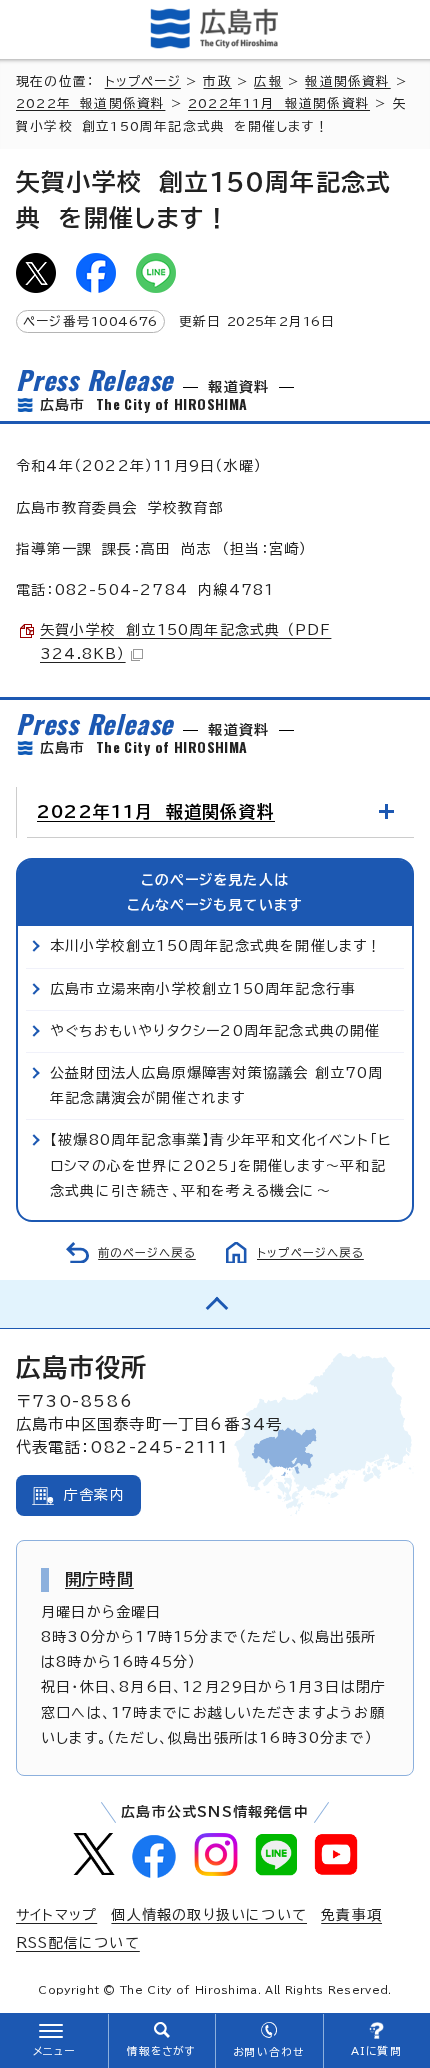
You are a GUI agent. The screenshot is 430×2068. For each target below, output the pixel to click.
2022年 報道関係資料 (90, 103)
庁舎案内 (94, 1495)
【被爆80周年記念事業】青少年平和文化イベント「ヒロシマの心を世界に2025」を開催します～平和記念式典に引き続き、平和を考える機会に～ (220, 1165)
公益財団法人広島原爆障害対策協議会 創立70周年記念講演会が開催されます (217, 1085)
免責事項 (351, 1915)
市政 (217, 81)
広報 (268, 81)
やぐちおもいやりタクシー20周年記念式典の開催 (215, 1031)
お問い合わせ (268, 2052)
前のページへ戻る (147, 1252)
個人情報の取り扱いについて (209, 1915)
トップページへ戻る (310, 1252)
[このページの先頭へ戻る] (215, 1304)
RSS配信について (78, 1943)
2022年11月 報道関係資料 (279, 103)
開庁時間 (99, 1579)
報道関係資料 (347, 81)
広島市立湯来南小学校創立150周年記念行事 (203, 989)
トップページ (143, 81)
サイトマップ (56, 1915)
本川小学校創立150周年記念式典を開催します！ (216, 946)
